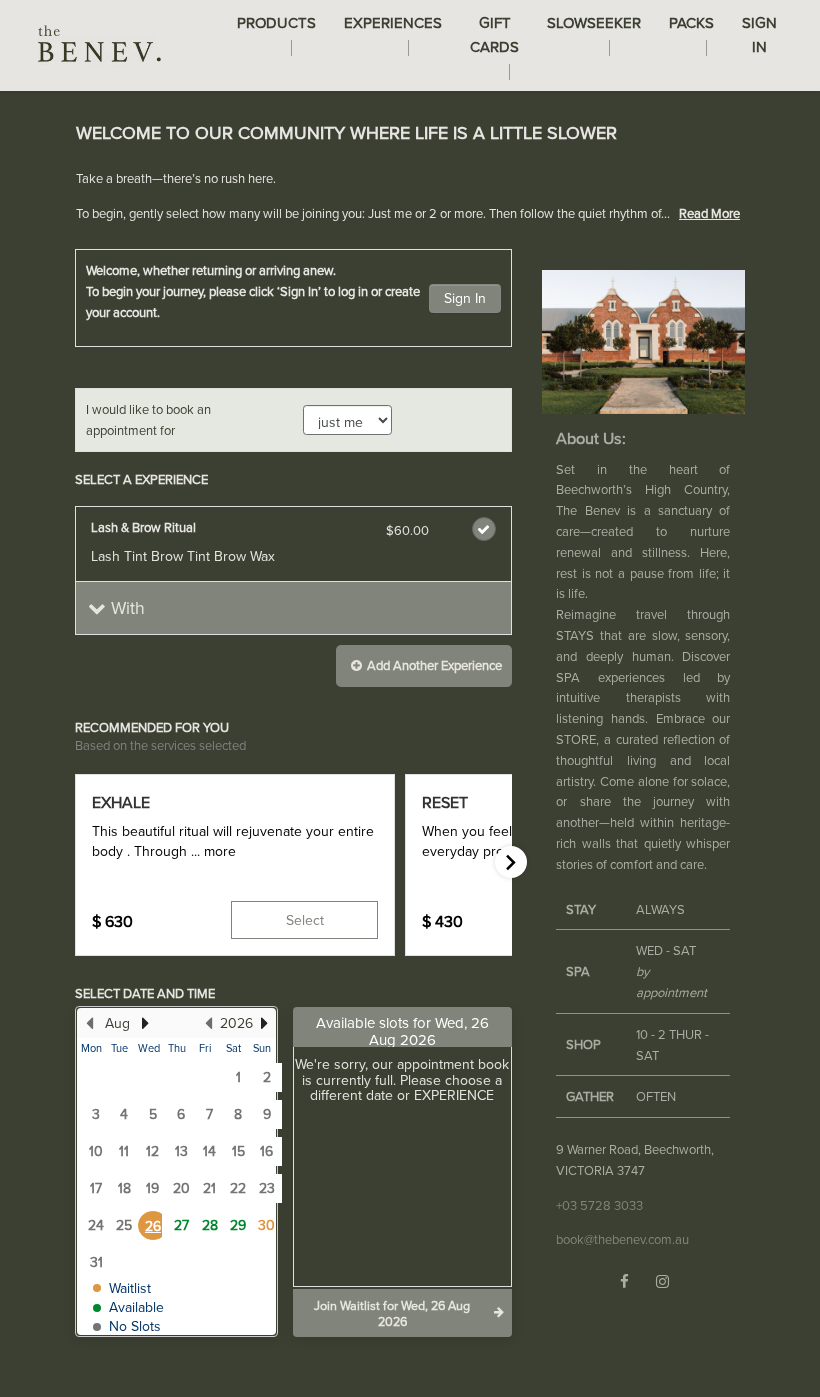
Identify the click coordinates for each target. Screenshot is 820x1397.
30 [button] (266, 1225)
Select (305, 920)
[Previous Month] (89, 1023)
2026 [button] (236, 1023)
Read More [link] (709, 213)
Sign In (465, 298)
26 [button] (153, 1226)
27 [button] (181, 1225)
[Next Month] (145, 1023)
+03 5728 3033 (599, 1205)
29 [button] (238, 1225)
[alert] (410, 178)
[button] (293, 608)
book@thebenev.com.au (622, 1239)
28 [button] (210, 1225)
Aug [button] (117, 1023)
